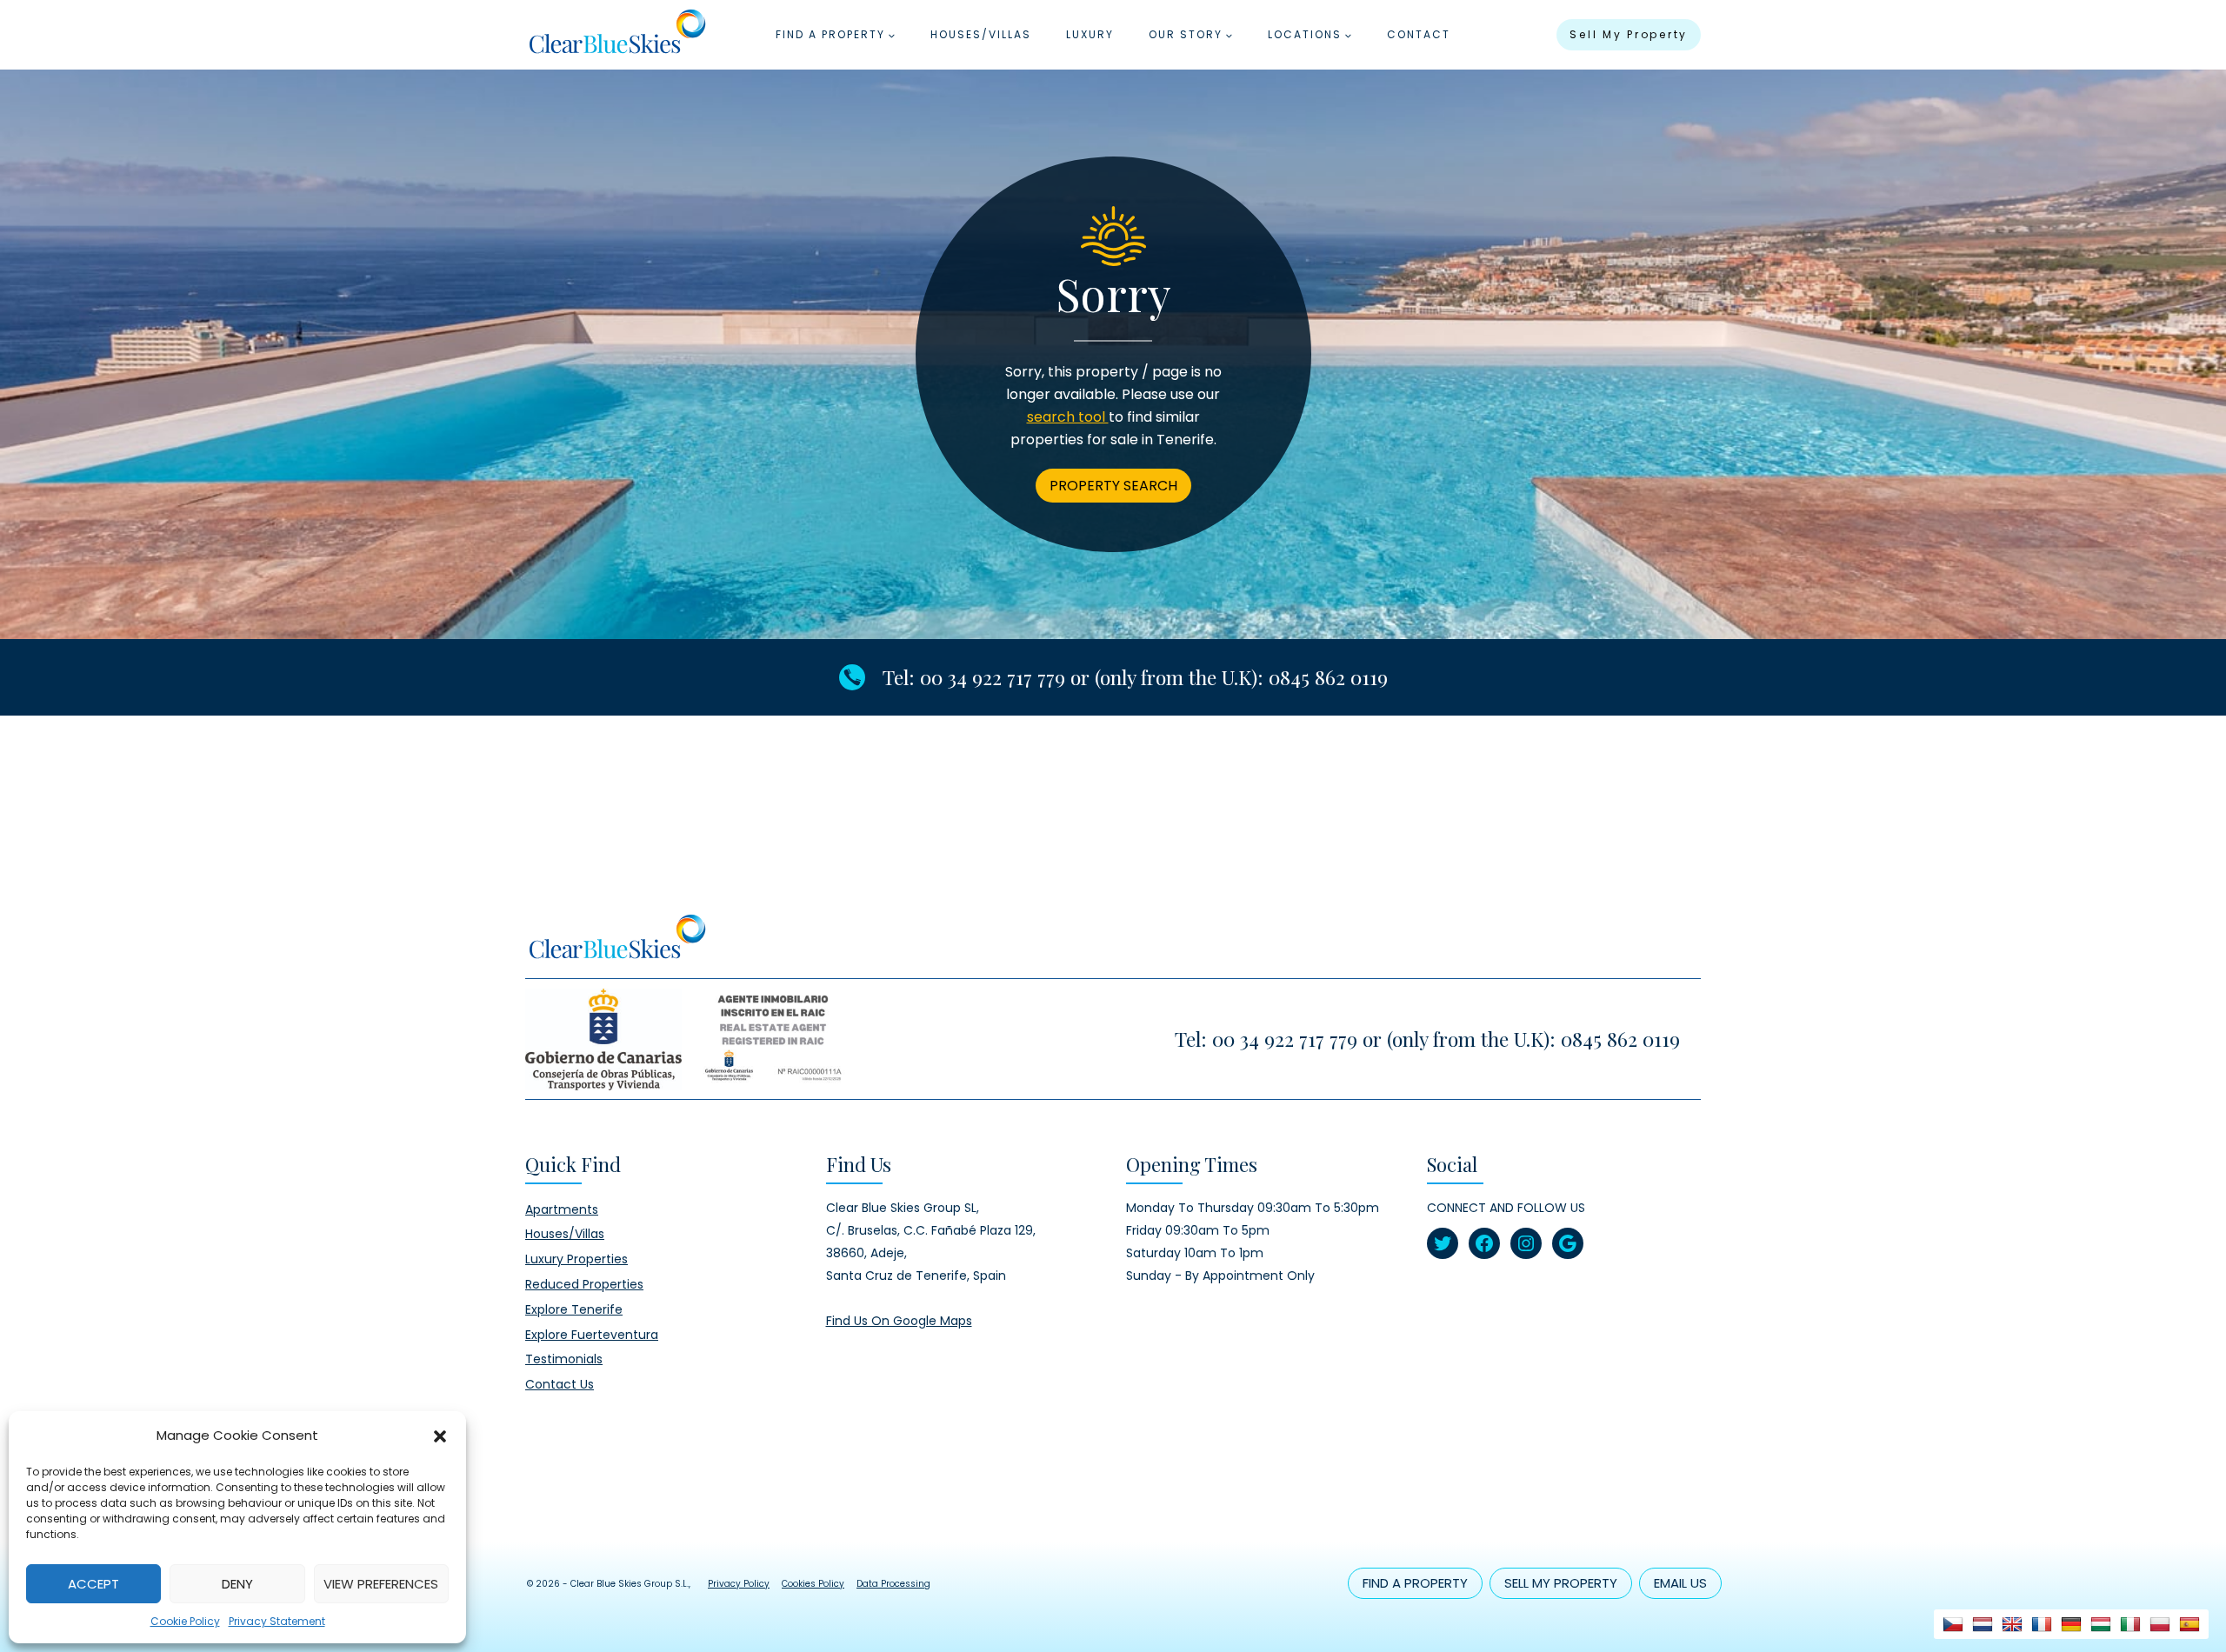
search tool (1068, 417)
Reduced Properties (584, 1284)
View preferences (381, 1584)
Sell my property (1629, 34)
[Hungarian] (2101, 1624)
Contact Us (560, 1384)
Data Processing (893, 1584)
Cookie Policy (185, 1621)
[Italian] (2130, 1624)
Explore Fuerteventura (592, 1335)
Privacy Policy (739, 1584)
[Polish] (2160, 1624)
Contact (1419, 34)
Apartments (562, 1209)
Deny (237, 1584)
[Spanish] (2189, 1624)
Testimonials (564, 1359)
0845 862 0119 (1328, 677)
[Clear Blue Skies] (617, 35)
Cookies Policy (813, 1584)
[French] (2042, 1624)
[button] (440, 1436)
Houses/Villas (981, 34)
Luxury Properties (576, 1259)
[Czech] (1953, 1624)
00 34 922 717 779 (993, 677)
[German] (2071, 1624)
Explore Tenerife (574, 1309)
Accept (93, 1584)
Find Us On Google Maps (899, 1321)
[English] (2012, 1624)
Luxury (1090, 34)
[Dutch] (1983, 1624)
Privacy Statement (277, 1621)
